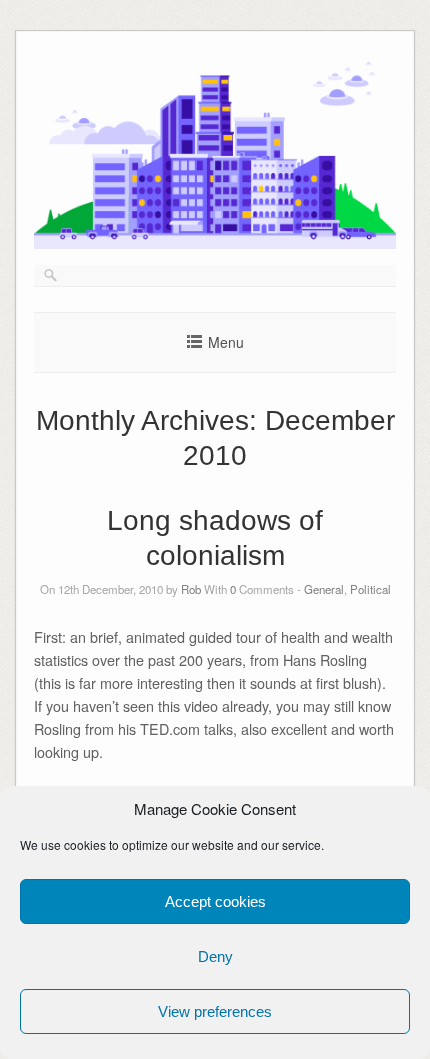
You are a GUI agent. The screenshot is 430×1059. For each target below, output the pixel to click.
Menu (226, 342)
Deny (215, 956)
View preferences (215, 1011)
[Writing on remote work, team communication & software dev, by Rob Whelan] (215, 243)
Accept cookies (215, 901)
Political (370, 589)
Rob (191, 589)
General (324, 589)
